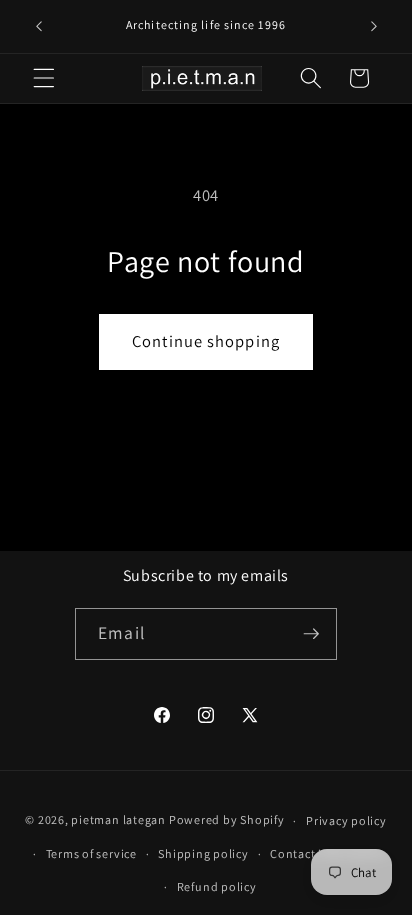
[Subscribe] (311, 634)
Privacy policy (346, 820)
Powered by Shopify (227, 820)
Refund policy (217, 886)
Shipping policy (203, 853)
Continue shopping (206, 341)
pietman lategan (118, 820)
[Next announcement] (374, 27)
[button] (44, 78)
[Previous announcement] (39, 27)
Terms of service (91, 853)
